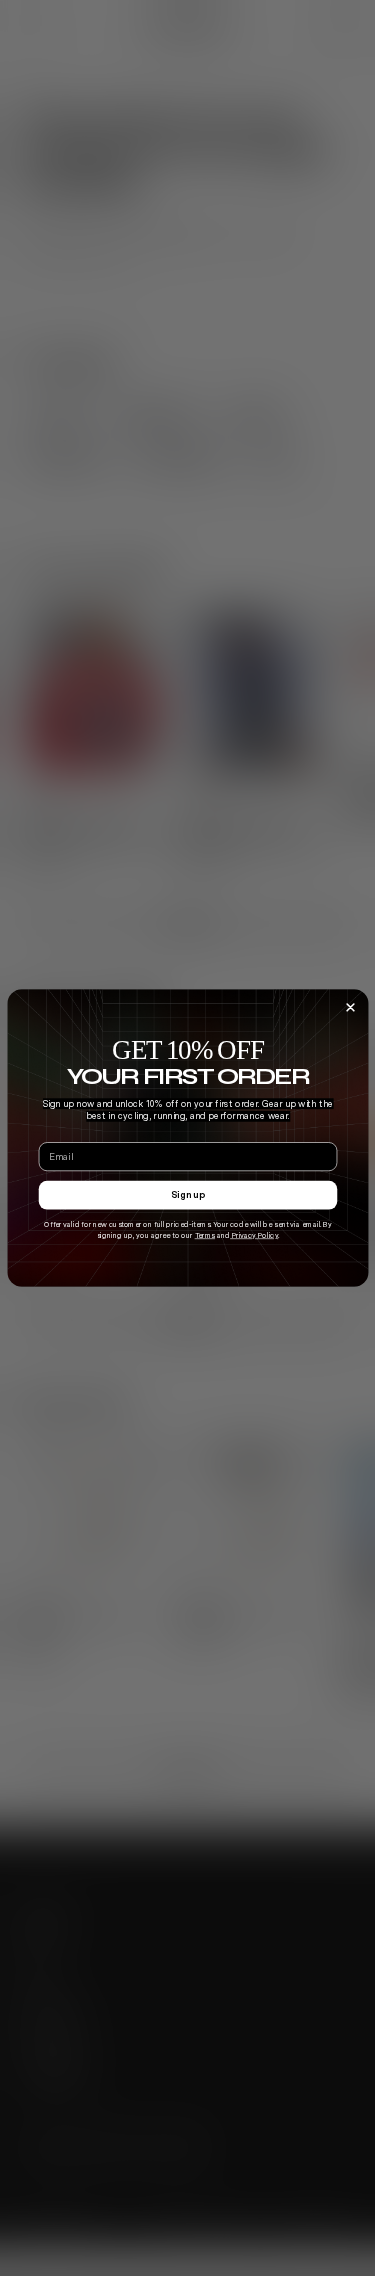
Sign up (188, 1194)
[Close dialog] (350, 1007)
